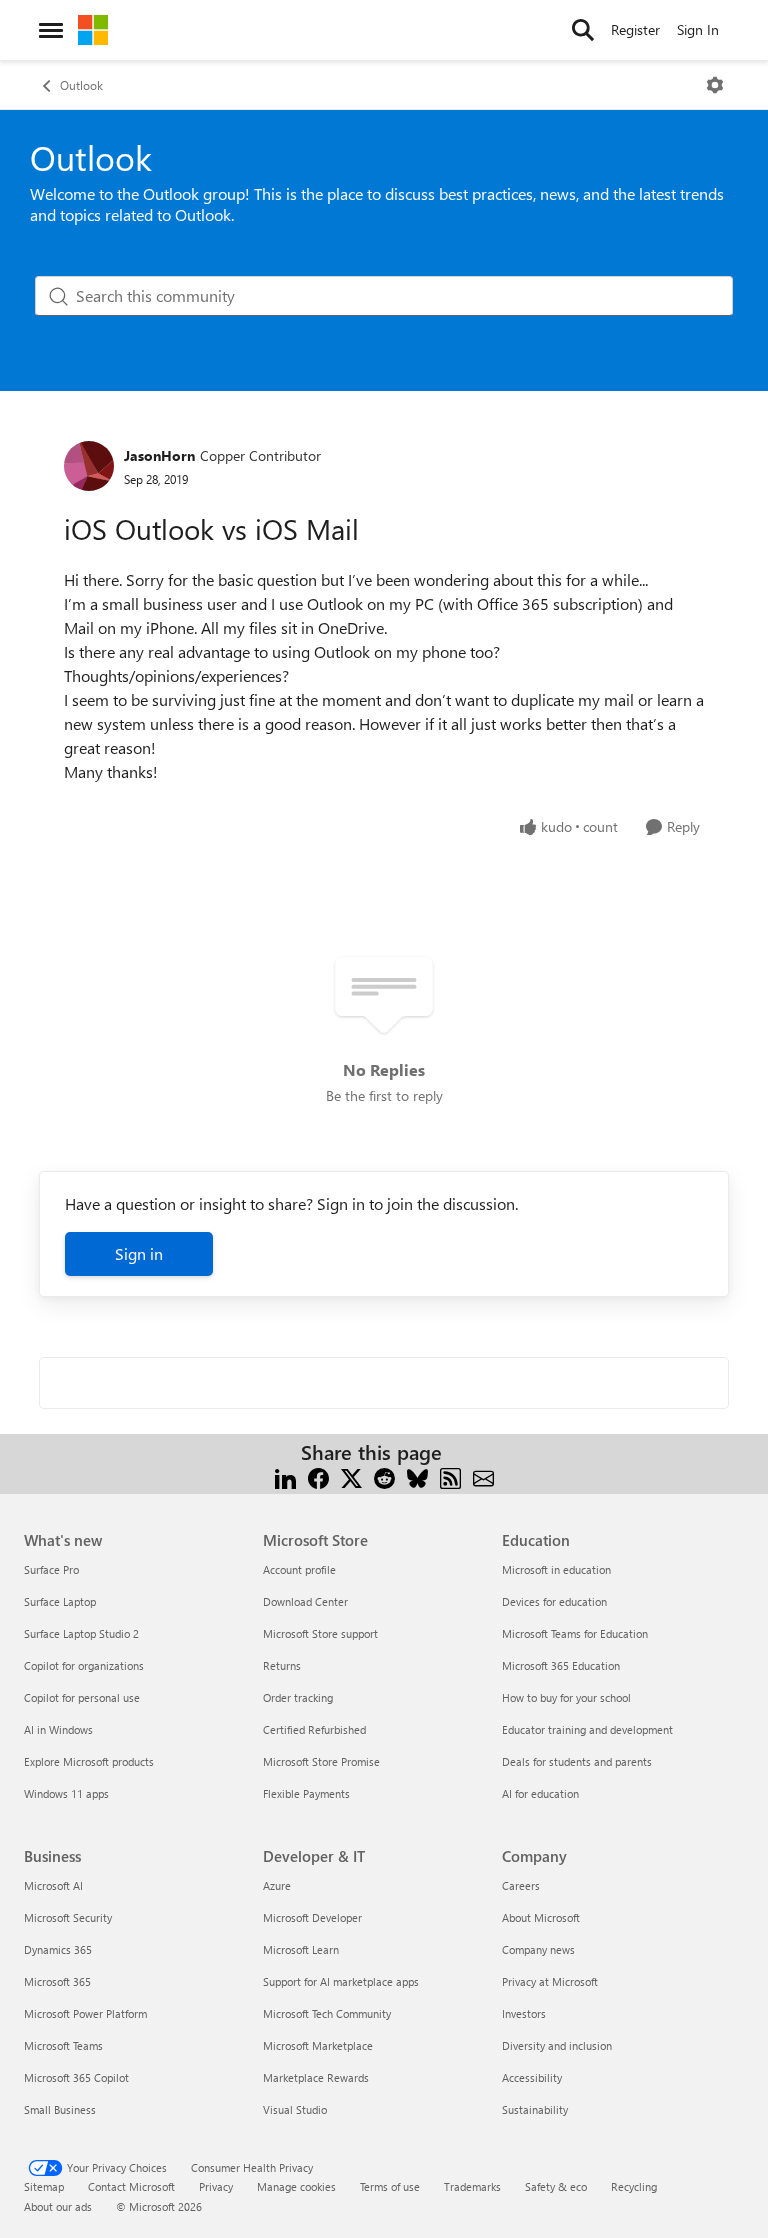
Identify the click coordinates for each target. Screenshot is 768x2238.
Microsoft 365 (57, 1981)
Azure (277, 1885)
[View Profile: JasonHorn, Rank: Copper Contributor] (89, 466)
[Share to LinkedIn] (285, 1476)
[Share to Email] (483, 1476)
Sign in (139, 1253)
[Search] (583, 30)
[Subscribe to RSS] (450, 1476)
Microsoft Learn (301, 1949)
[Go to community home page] (93, 30)
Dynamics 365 (58, 1949)
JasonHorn (159, 455)
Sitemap (44, 2186)
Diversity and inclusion (557, 2045)
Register (635, 29)
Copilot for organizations (84, 1665)
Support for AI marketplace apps (341, 1981)
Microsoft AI (53, 1885)
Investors (524, 2013)
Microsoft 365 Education (561, 1665)
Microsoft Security (68, 1917)
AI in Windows (58, 1729)
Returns (282, 1665)
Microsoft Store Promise (321, 1761)
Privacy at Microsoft (550, 1981)
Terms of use (390, 2186)
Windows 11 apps (66, 1793)
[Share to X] (351, 1476)
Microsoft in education (556, 1569)
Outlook (81, 85)
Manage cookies (296, 2186)
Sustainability (535, 2109)
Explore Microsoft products (89, 1761)
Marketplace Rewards (316, 2077)
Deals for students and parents (577, 1761)
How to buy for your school (566, 1697)
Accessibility (532, 2077)
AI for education (540, 1793)
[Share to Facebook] (318, 1476)
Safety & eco (556, 2186)
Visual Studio (295, 2109)
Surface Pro (51, 1569)
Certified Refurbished (314, 1729)
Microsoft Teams (63, 2045)
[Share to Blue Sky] (417, 1476)
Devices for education (554, 1601)
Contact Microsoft (131, 2186)
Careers (521, 1885)
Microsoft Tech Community (327, 2013)
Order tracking (298, 1697)
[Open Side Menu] (51, 30)
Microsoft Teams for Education (575, 1633)
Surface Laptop (60, 1601)
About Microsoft (541, 1917)
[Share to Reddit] (384, 1476)
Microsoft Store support (320, 1633)
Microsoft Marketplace (318, 2045)
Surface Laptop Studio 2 (81, 1633)
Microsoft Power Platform (85, 2013)
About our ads (58, 2206)
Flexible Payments (306, 1793)
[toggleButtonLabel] (715, 85)
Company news (538, 1949)
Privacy (216, 2186)
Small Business (60, 2109)
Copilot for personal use (82, 1697)
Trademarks (472, 2186)
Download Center (305, 1601)
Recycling (634, 2186)
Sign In (698, 29)
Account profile (299, 1569)
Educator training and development (587, 1729)
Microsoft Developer (312, 1917)
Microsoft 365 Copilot (76, 2077)
